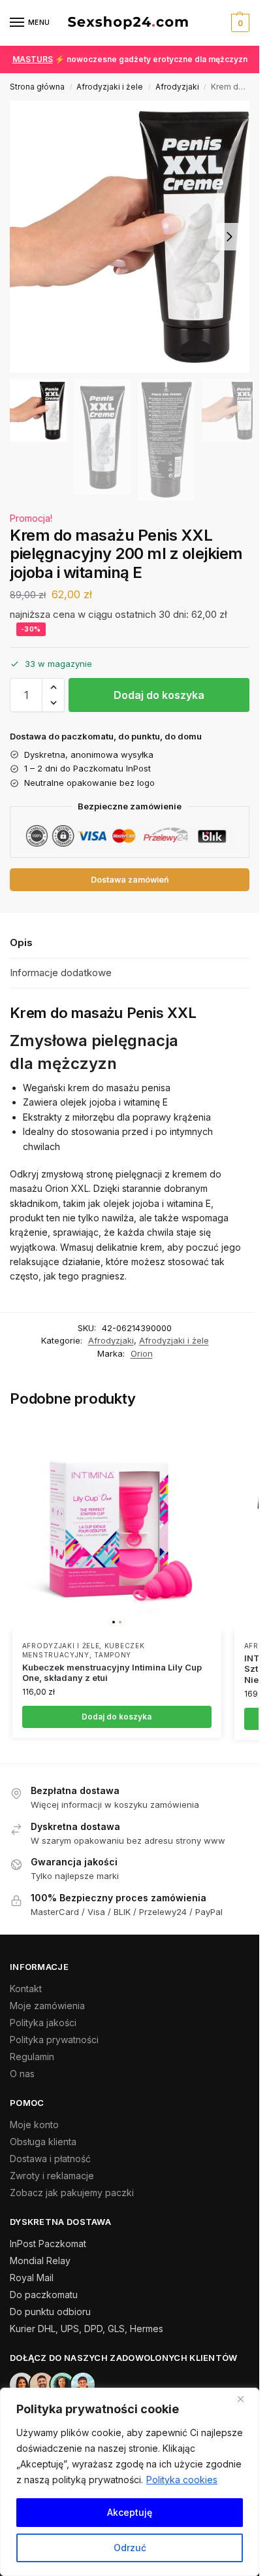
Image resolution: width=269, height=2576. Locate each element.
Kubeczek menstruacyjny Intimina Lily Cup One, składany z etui (112, 1673)
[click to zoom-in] (134, 237)
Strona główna (37, 87)
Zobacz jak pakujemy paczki (72, 2193)
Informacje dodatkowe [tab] (61, 973)
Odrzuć (130, 2548)
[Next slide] (229, 237)
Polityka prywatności (54, 2040)
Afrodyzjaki (177, 87)
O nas (22, 2074)
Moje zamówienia (47, 2006)
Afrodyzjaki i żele (110, 87)
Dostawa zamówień (130, 880)
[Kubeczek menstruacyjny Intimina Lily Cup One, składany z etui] (117, 1527)
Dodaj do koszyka (159, 695)
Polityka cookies (182, 2480)
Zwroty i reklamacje (52, 2176)
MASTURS (33, 59)
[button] (239, 23)
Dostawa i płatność (50, 2159)
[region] (130, 2482)
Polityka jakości (43, 2023)
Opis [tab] (21, 942)
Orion (142, 1353)
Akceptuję (130, 2512)
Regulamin (32, 2057)
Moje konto (34, 2125)
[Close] (245, 2399)
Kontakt (26, 1989)
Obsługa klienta (43, 2142)
